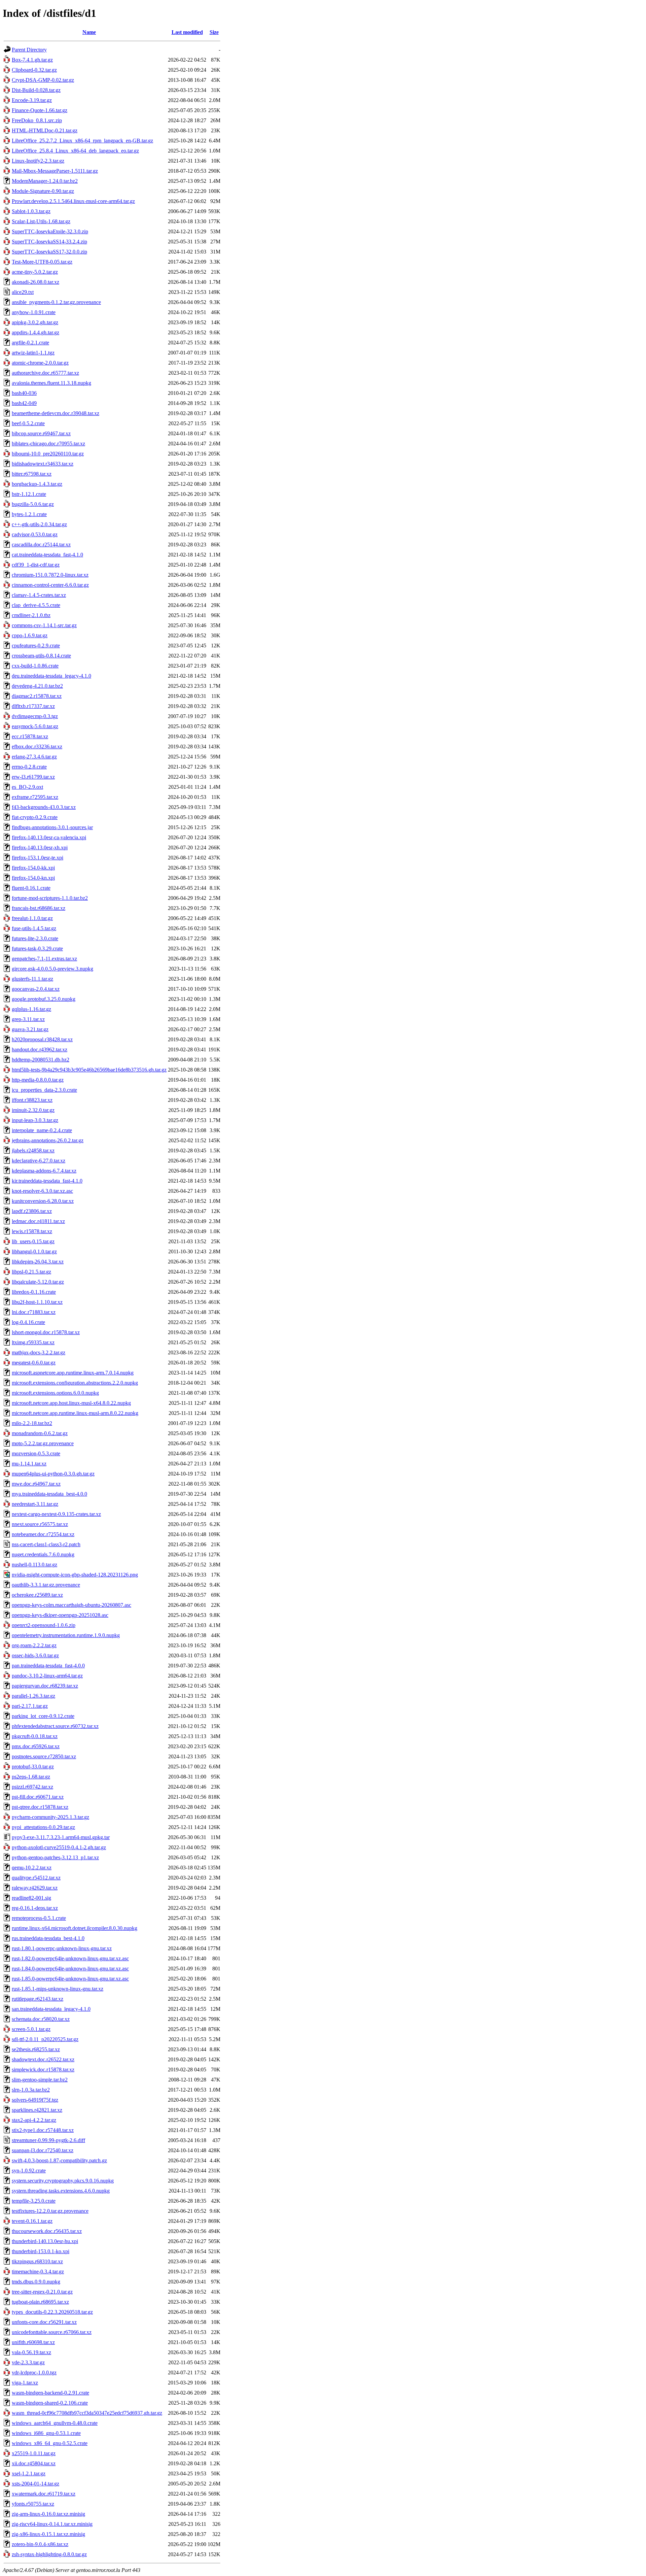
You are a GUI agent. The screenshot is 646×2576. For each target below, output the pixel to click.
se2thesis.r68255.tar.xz (36, 2049)
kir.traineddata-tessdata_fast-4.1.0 (47, 1181)
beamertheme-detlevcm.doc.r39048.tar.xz (56, 413)
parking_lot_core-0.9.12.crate (43, 1716)
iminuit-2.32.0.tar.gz (33, 1110)
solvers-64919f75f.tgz (35, 2100)
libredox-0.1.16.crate (34, 1292)
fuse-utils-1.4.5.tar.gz (34, 928)
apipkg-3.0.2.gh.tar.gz (35, 322)
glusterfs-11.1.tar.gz (32, 979)
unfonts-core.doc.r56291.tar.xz (44, 2322)
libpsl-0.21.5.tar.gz (31, 1272)
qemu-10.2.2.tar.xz (32, 1868)
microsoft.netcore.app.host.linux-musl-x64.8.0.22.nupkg (71, 1403)
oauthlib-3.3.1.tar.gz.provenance (46, 1585)
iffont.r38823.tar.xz (32, 1100)
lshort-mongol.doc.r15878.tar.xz (46, 1332)
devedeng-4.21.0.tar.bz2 (37, 686)
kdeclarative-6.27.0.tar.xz (39, 1161)
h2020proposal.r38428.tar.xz (42, 1039)
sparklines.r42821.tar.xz (37, 2110)
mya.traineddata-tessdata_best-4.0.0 (49, 1494)
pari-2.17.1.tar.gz (30, 1706)
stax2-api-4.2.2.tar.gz (34, 2120)
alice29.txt (23, 292)
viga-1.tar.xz (25, 2383)
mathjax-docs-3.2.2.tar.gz (39, 1352)
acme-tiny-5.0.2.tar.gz (35, 272)
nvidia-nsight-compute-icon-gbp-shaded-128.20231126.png (75, 1575)
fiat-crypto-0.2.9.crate (35, 817)
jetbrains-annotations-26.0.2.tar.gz (48, 1140)
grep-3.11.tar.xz (28, 1019)
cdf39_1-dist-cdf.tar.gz (36, 565)
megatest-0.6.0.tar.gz (34, 1363)
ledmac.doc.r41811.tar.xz (38, 1221)
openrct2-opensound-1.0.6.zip (44, 1625)
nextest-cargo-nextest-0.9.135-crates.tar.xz (56, 1514)
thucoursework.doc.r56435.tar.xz (47, 2231)
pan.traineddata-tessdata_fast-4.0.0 (48, 1666)
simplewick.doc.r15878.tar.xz (43, 2070)
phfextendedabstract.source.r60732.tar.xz (55, 1726)
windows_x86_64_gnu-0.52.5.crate (50, 2443)
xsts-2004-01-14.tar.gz (35, 2484)
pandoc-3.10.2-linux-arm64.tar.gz (47, 1676)
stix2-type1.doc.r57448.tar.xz (43, 2130)
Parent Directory (29, 50)
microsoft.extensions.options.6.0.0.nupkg (55, 1393)
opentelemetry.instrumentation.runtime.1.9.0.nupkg (66, 1635)
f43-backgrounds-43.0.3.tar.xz (44, 807)
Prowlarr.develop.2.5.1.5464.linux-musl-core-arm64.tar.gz (73, 201)
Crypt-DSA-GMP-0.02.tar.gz (43, 80)
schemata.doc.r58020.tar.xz (41, 2019)
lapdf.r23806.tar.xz (32, 1211)
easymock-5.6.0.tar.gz (35, 726)
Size (214, 32)
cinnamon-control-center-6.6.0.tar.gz (50, 585)
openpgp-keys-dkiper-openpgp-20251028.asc (60, 1615)
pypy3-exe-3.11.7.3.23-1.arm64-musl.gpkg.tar (61, 1837)
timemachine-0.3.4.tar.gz (38, 2272)
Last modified (187, 32)
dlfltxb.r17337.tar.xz (33, 706)
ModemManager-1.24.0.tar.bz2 (45, 181)
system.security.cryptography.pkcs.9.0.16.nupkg (63, 2181)
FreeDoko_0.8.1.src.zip (37, 120)
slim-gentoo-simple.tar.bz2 (40, 2080)
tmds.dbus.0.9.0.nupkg (36, 2282)
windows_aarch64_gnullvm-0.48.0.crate (55, 2423)
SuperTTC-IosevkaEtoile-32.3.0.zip (50, 231)
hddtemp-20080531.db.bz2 (41, 1060)
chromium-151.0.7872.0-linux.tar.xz (50, 575)
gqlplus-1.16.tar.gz (31, 1009)
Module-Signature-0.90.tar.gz (43, 191)
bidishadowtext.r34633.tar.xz (43, 464)
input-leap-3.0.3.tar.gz (35, 1120)
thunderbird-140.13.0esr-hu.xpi (45, 2241)
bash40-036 (24, 393)
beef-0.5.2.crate (28, 423)
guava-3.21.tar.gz (30, 1029)
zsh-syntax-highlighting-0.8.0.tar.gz (49, 2554)
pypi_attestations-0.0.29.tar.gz (43, 1827)
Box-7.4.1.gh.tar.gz (32, 60)
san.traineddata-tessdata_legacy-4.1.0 (51, 2009)
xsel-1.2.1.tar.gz (29, 2473)
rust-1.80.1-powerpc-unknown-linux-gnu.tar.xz (62, 1948)
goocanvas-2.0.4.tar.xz (36, 989)
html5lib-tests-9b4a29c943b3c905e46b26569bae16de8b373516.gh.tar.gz (89, 1070)
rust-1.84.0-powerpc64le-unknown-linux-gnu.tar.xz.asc (70, 1969)
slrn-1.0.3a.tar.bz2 (31, 2090)
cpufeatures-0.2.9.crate (36, 646)
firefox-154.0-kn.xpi (33, 878)
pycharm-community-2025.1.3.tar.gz (50, 1817)
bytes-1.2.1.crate (29, 514)
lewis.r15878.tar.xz (32, 1231)
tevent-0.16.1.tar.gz (32, 2221)
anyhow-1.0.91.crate (34, 312)
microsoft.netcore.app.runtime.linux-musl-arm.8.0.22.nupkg (75, 1413)
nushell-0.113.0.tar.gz (34, 1565)
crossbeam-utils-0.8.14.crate (41, 656)
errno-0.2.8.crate (29, 767)
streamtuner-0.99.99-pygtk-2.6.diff (48, 2140)
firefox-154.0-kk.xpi (33, 868)
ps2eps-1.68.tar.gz (31, 1777)
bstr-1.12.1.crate (29, 494)
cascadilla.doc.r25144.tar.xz (41, 545)
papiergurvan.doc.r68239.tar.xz (45, 1686)
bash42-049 (24, 403)
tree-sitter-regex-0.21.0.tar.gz (42, 2292)
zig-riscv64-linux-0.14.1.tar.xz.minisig (52, 2524)
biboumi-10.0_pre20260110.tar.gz (48, 454)
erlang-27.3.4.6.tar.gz (34, 757)
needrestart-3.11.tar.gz (35, 1504)
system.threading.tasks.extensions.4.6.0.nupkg (61, 2191)
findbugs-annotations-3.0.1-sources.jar (52, 827)
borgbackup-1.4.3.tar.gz (37, 484)
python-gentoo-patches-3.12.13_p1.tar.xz (55, 1857)
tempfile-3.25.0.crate (34, 2201)
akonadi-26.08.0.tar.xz (35, 282)
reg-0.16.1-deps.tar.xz (35, 1908)
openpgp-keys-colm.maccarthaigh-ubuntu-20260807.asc (71, 1605)
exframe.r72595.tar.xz (35, 797)
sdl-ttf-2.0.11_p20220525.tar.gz (45, 2039)
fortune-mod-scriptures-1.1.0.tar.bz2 (50, 898)
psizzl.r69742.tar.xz (32, 1787)
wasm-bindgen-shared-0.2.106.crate (50, 2403)
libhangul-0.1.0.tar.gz (34, 1251)
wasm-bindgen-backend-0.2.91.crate (50, 2393)
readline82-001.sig (31, 1898)
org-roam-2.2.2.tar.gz (34, 1645)
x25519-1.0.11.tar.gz (34, 2453)
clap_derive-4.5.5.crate (36, 605)
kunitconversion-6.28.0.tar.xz (43, 1201)
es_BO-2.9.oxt (27, 787)
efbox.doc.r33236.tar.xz (37, 747)
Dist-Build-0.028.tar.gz (36, 90)
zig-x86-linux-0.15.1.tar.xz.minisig (48, 2534)
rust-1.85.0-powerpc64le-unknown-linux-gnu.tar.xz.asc (70, 1979)
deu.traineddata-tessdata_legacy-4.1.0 (51, 676)
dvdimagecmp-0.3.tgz (35, 716)
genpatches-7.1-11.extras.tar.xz (44, 959)
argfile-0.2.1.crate (30, 343)
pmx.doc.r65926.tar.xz (36, 1746)
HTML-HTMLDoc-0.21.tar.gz (45, 130)
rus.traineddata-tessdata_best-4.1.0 (48, 1938)
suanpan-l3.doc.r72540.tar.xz (43, 2150)
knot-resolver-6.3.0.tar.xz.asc (42, 1191)
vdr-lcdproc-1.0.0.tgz (34, 2372)
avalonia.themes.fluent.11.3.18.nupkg (51, 383)
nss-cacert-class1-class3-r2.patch (46, 1544)
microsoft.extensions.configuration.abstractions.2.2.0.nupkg (75, 1383)
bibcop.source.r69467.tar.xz (41, 433)
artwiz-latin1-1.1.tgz (33, 353)
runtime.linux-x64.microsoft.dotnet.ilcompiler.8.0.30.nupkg (75, 1928)
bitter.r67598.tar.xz (32, 474)
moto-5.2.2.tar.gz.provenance (43, 1443)
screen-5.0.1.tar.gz (31, 2029)
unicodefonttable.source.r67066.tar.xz (52, 2332)
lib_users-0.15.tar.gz (33, 1241)
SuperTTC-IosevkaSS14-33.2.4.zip (49, 242)
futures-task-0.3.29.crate (37, 948)
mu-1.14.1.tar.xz (29, 1464)
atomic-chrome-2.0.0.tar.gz (40, 363)
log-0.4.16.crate (28, 1322)
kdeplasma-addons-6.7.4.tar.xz (44, 1171)
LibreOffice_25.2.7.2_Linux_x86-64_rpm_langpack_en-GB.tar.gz (82, 141)
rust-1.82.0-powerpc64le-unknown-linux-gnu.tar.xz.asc (70, 1958)
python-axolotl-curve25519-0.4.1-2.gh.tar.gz (59, 1847)
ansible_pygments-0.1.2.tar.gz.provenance (56, 302)
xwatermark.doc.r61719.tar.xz (44, 2494)
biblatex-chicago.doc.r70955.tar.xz (48, 444)
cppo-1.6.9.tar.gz (30, 635)
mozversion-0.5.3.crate (36, 1453)
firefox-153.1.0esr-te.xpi (38, 858)
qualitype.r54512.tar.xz (36, 1878)
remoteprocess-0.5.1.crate (39, 1918)
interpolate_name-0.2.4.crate (42, 1130)
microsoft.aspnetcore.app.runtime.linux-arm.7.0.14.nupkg (73, 1373)
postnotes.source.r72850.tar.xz (44, 1756)
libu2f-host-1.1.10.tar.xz (37, 1302)
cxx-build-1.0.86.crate (35, 666)
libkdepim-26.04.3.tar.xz (38, 1262)
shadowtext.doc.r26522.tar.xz (43, 2059)
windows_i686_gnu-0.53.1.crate (46, 2433)
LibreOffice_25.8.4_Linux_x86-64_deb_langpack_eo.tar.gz (75, 151)
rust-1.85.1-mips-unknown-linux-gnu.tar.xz (58, 1989)
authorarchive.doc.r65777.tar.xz (45, 373)
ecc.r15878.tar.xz (30, 736)
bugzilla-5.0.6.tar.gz (33, 504)
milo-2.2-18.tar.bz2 (32, 1423)
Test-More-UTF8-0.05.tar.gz (42, 262)
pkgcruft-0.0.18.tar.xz (35, 1736)
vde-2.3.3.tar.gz (28, 2362)
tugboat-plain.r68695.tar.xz (40, 2302)
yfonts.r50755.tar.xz (33, 2504)
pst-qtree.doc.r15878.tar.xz (40, 1807)
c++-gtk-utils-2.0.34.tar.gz (39, 524)
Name (89, 32)
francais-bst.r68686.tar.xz (39, 908)
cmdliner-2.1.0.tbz (31, 615)
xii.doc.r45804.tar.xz (34, 2463)
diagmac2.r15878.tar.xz (37, 696)
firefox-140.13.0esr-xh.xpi (40, 848)
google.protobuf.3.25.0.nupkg (44, 999)
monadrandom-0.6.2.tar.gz (40, 1433)
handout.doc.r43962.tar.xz (40, 1049)
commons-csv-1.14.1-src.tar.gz (44, 625)
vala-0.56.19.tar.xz (31, 2352)
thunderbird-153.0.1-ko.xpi (41, 2251)
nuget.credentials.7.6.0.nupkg (43, 1554)
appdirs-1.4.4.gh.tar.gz (35, 332)
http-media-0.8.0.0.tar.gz (38, 1080)
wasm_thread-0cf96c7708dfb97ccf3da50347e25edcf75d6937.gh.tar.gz (87, 2413)
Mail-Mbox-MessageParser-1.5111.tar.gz (55, 171)
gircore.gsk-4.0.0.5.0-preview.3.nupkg (52, 969)
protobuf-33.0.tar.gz (33, 1767)
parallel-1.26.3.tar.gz (33, 1696)
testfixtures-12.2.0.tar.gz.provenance (50, 2211)
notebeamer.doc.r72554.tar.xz (43, 1534)
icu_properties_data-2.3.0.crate (44, 1090)
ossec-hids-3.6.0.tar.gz (35, 1655)
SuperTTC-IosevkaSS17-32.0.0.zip (49, 252)
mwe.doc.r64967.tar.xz (36, 1484)
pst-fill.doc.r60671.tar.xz (38, 1797)
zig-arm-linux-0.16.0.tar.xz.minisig (48, 2514)
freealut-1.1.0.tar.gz (32, 918)
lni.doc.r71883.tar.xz (34, 1312)
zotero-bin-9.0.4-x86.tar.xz (40, 2544)
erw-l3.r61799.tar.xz (33, 777)
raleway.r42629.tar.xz (35, 1888)
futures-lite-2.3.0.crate (35, 938)
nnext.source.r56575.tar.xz (40, 1524)
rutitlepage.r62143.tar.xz (38, 1999)
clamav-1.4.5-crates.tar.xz (39, 595)
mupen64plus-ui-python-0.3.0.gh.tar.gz (53, 1474)
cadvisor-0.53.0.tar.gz (35, 534)
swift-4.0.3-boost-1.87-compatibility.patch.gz (59, 2160)
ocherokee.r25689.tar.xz (37, 1595)
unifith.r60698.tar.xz (33, 2342)
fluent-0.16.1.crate (31, 888)
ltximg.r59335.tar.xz (33, 1342)
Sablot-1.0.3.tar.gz (31, 211)
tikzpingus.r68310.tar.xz (37, 2261)
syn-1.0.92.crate (29, 2171)
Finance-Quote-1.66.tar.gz (40, 110)
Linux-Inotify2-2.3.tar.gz (38, 161)
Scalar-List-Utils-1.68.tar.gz (41, 221)
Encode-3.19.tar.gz (32, 100)
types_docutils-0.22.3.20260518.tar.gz (52, 2312)
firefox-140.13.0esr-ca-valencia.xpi (49, 837)
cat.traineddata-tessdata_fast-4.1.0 (47, 555)
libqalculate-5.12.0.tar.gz (38, 1282)
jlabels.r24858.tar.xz (33, 1150)
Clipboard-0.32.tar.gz (34, 70)
